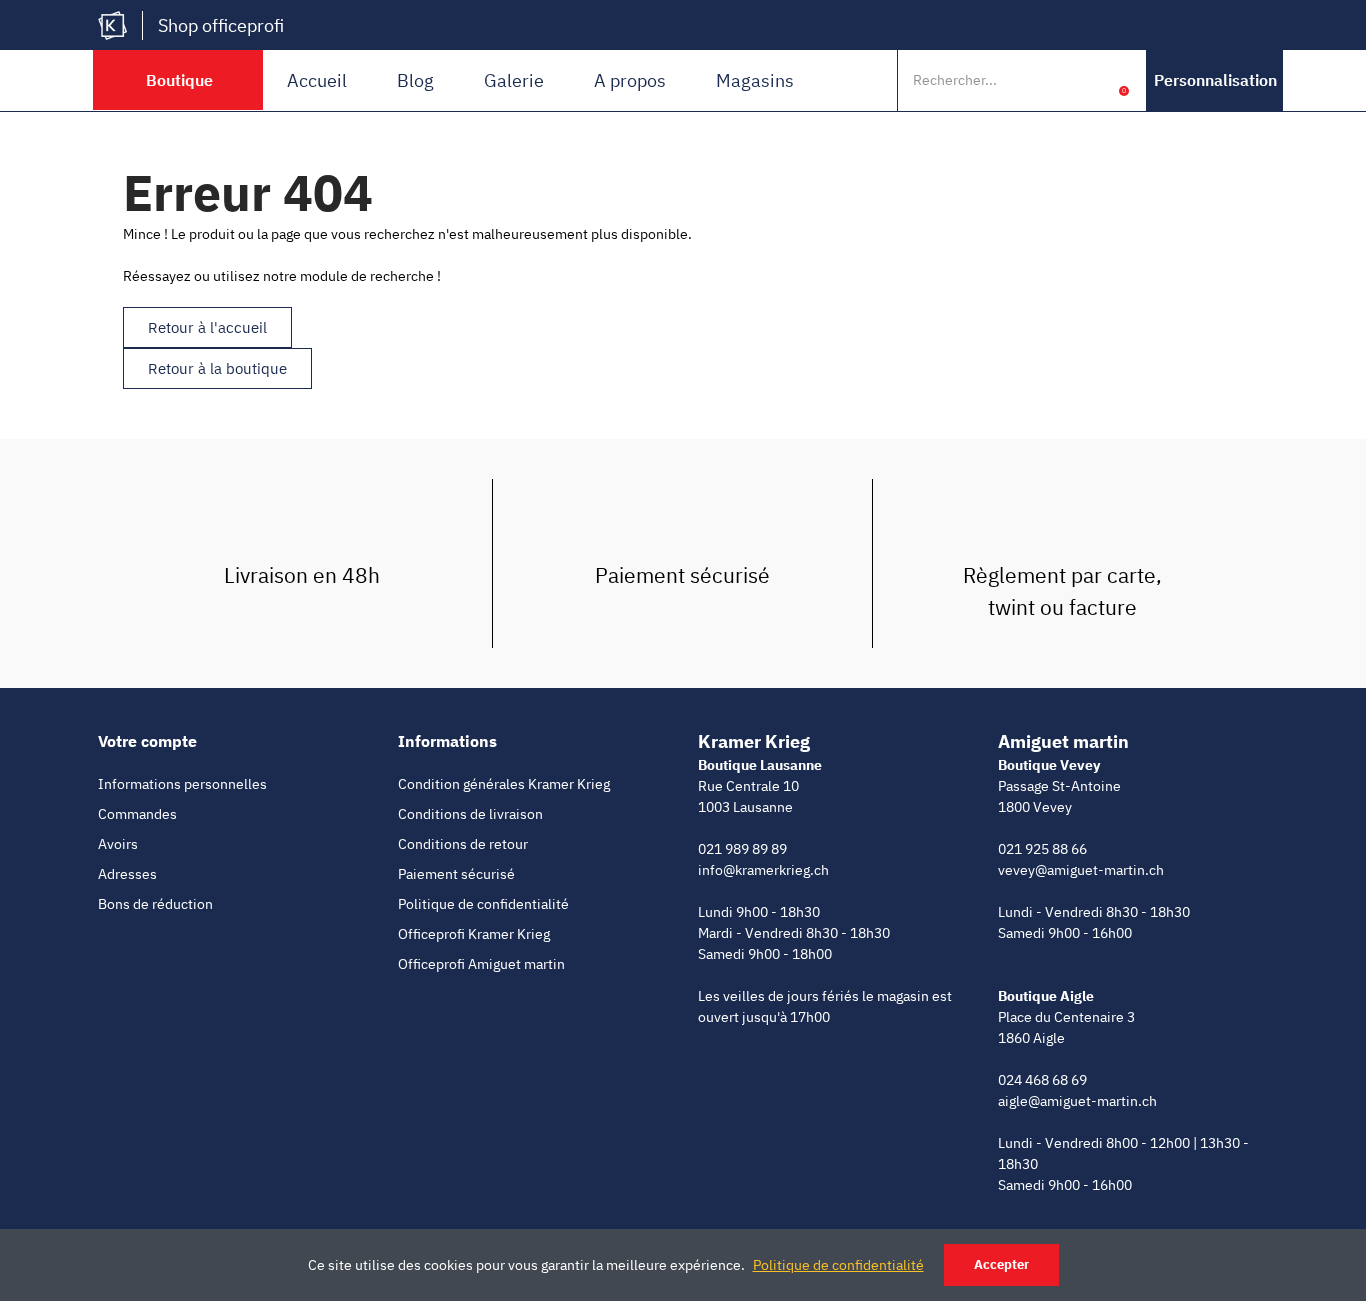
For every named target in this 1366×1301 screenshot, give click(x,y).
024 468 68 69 (1042, 1080)
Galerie (514, 80)
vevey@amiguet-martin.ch (1081, 870)
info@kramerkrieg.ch (763, 870)
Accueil (317, 80)
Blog (415, 80)
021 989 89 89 (742, 849)
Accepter (1001, 1264)
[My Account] (1093, 80)
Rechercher (1051, 80)
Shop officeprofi (221, 25)
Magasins (755, 80)
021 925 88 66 (1042, 849)
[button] (1215, 80)
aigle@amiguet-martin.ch (1077, 1101)
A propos (630, 80)
